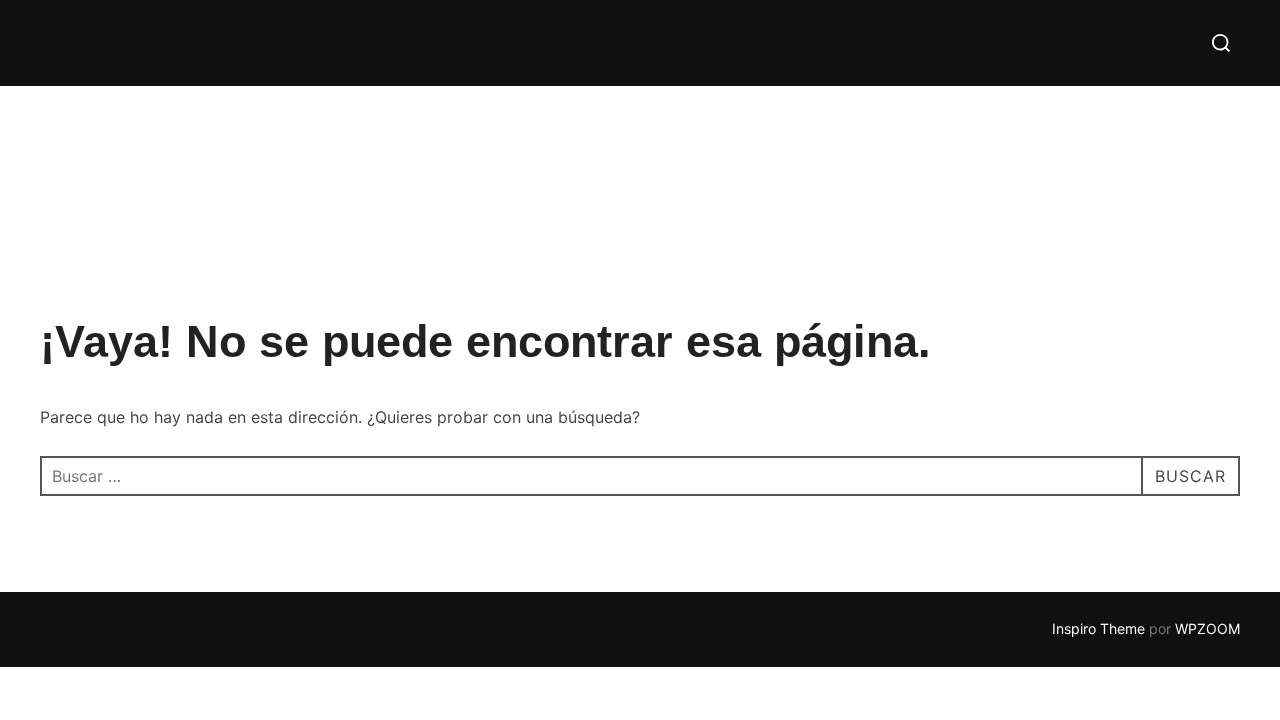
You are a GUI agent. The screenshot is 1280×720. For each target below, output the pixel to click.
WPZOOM (1207, 628)
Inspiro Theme (1098, 628)
